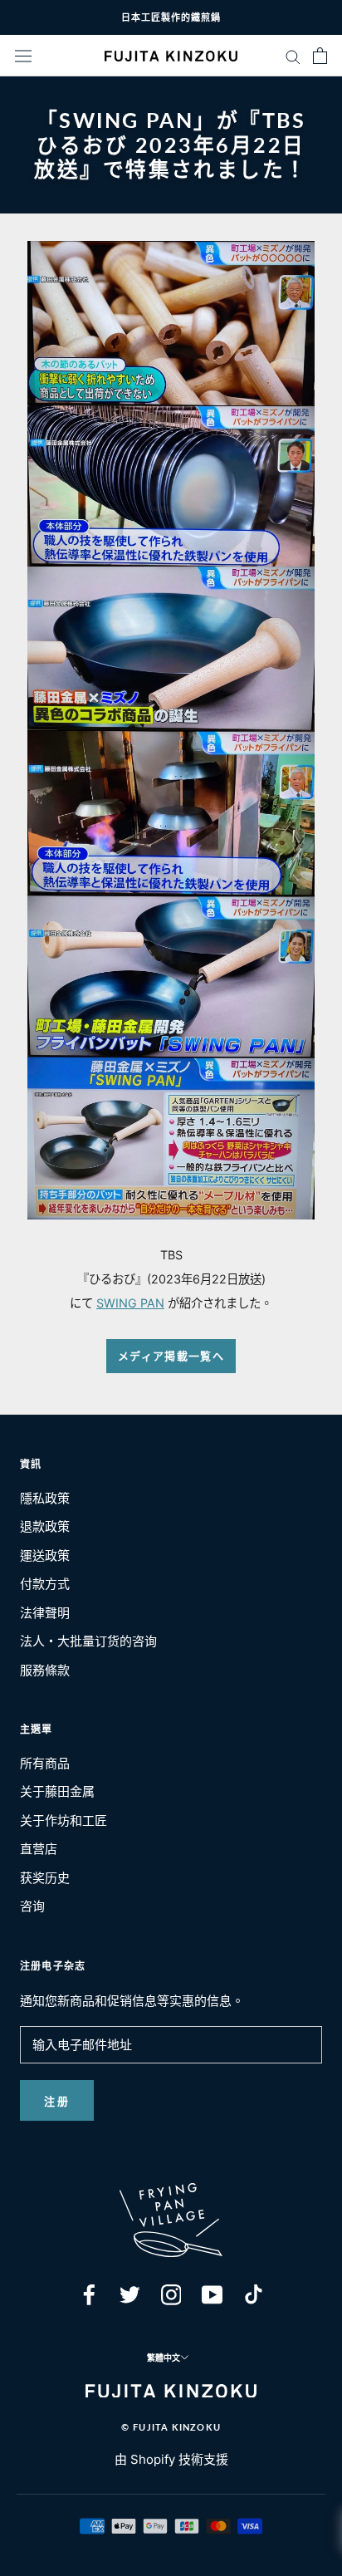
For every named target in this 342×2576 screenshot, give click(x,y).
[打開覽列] (23, 56)
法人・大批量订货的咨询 (88, 1641)
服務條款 (45, 1670)
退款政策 (45, 1526)
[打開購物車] (320, 56)
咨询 (32, 1906)
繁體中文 (164, 2358)
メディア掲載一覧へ (171, 1356)
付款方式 (45, 1584)
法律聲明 (45, 1613)
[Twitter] (130, 2294)
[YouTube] (212, 2294)
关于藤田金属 (57, 1791)
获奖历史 (45, 1878)
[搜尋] (293, 55)
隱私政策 (45, 1498)
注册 (57, 2101)
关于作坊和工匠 (64, 1820)
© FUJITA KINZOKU (171, 2427)
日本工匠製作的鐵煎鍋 (171, 17)
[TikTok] (254, 2294)
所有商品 (45, 1763)
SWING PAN (130, 1303)
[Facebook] (89, 2294)
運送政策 (45, 1555)
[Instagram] (171, 2294)
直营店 (39, 1849)
